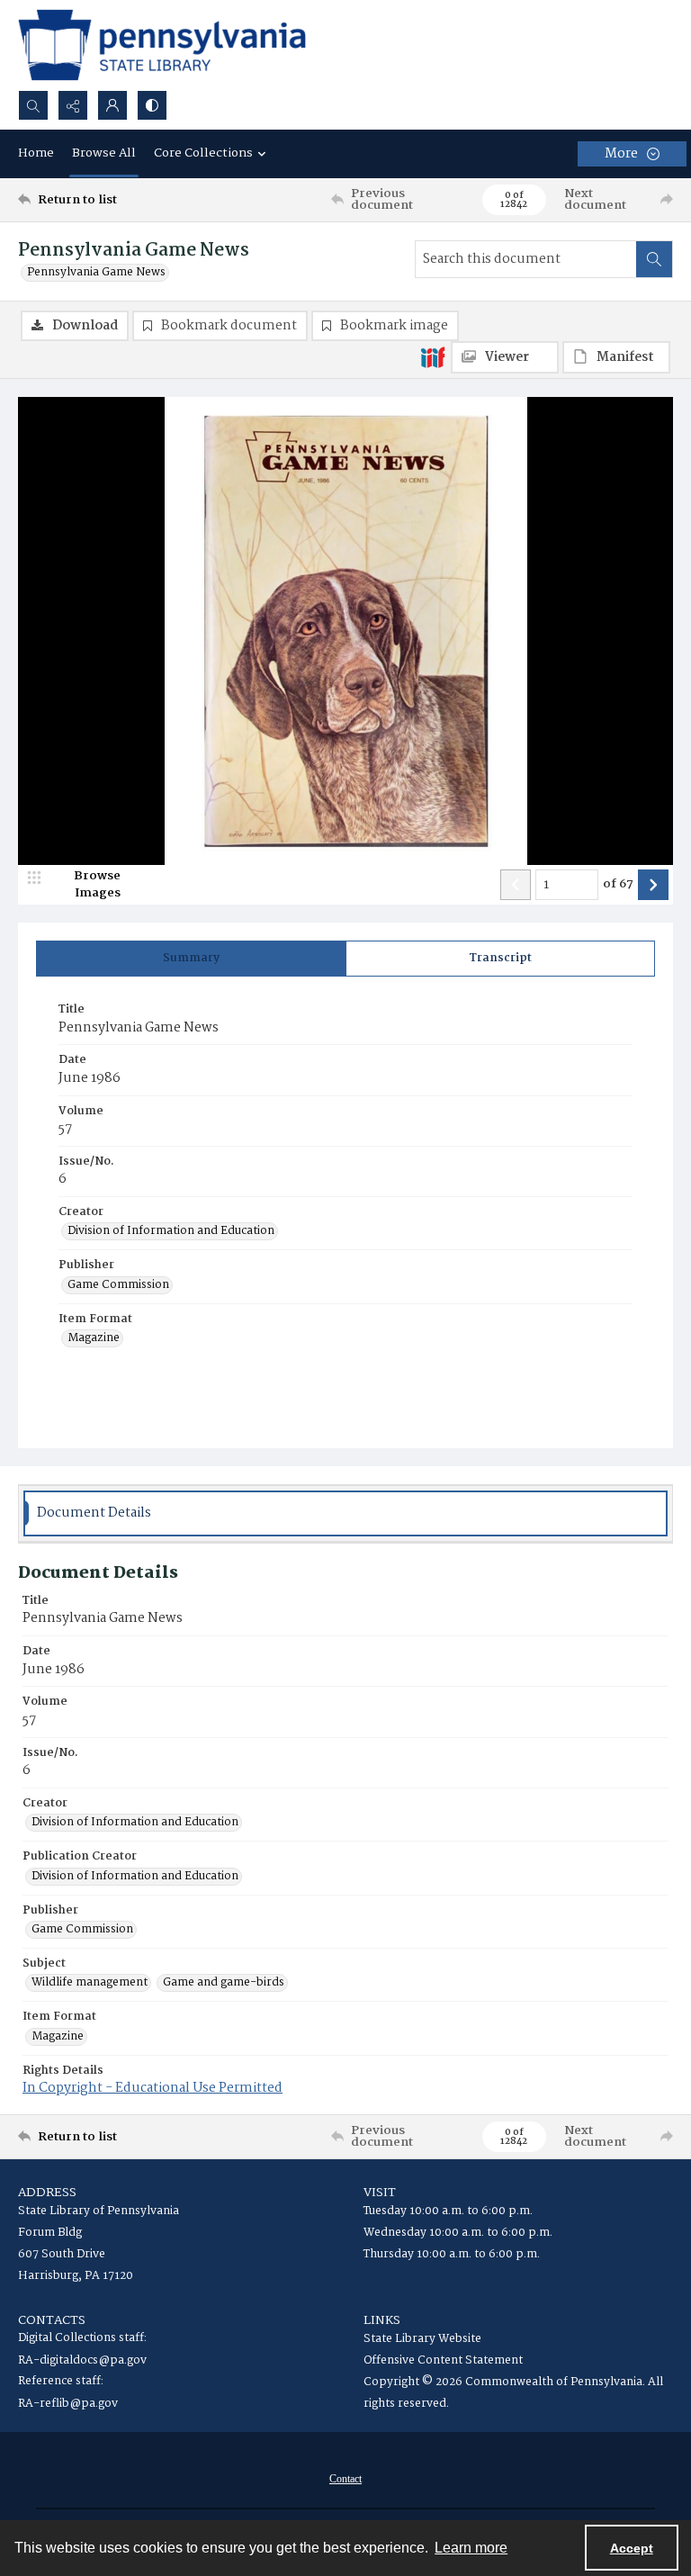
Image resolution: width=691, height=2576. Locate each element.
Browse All (104, 153)
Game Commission (118, 1285)
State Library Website (422, 2339)
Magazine (94, 1338)
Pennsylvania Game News (96, 273)
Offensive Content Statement (443, 2360)
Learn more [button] (471, 2548)
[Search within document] (654, 259)
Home (36, 153)
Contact (345, 2479)
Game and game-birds (224, 1983)
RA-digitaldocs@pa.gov (82, 2360)
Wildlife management (90, 1983)
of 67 (618, 885)
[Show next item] (653, 885)
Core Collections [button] (203, 153)
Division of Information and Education (171, 1231)
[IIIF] (433, 356)
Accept (632, 2548)
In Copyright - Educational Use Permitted (153, 2088)
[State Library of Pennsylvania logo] (162, 45)
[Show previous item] (516, 885)
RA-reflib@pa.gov (68, 2404)
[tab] (191, 959)
